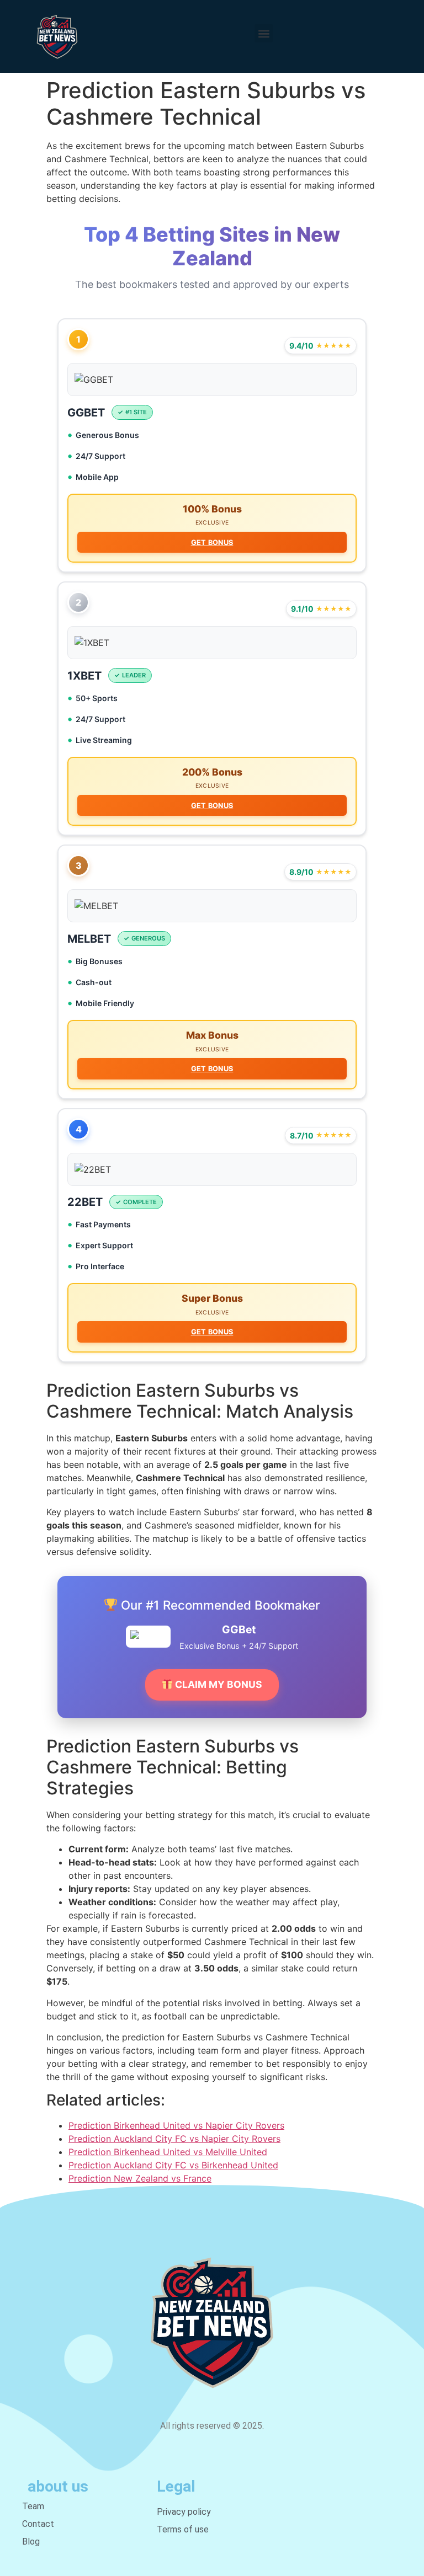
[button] (264, 33)
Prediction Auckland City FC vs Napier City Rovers (174, 2139)
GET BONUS (212, 543)
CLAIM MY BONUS (218, 1684)
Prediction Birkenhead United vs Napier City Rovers (176, 2125)
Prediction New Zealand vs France (140, 2178)
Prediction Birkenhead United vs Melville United (168, 2152)
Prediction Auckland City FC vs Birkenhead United (173, 2165)
